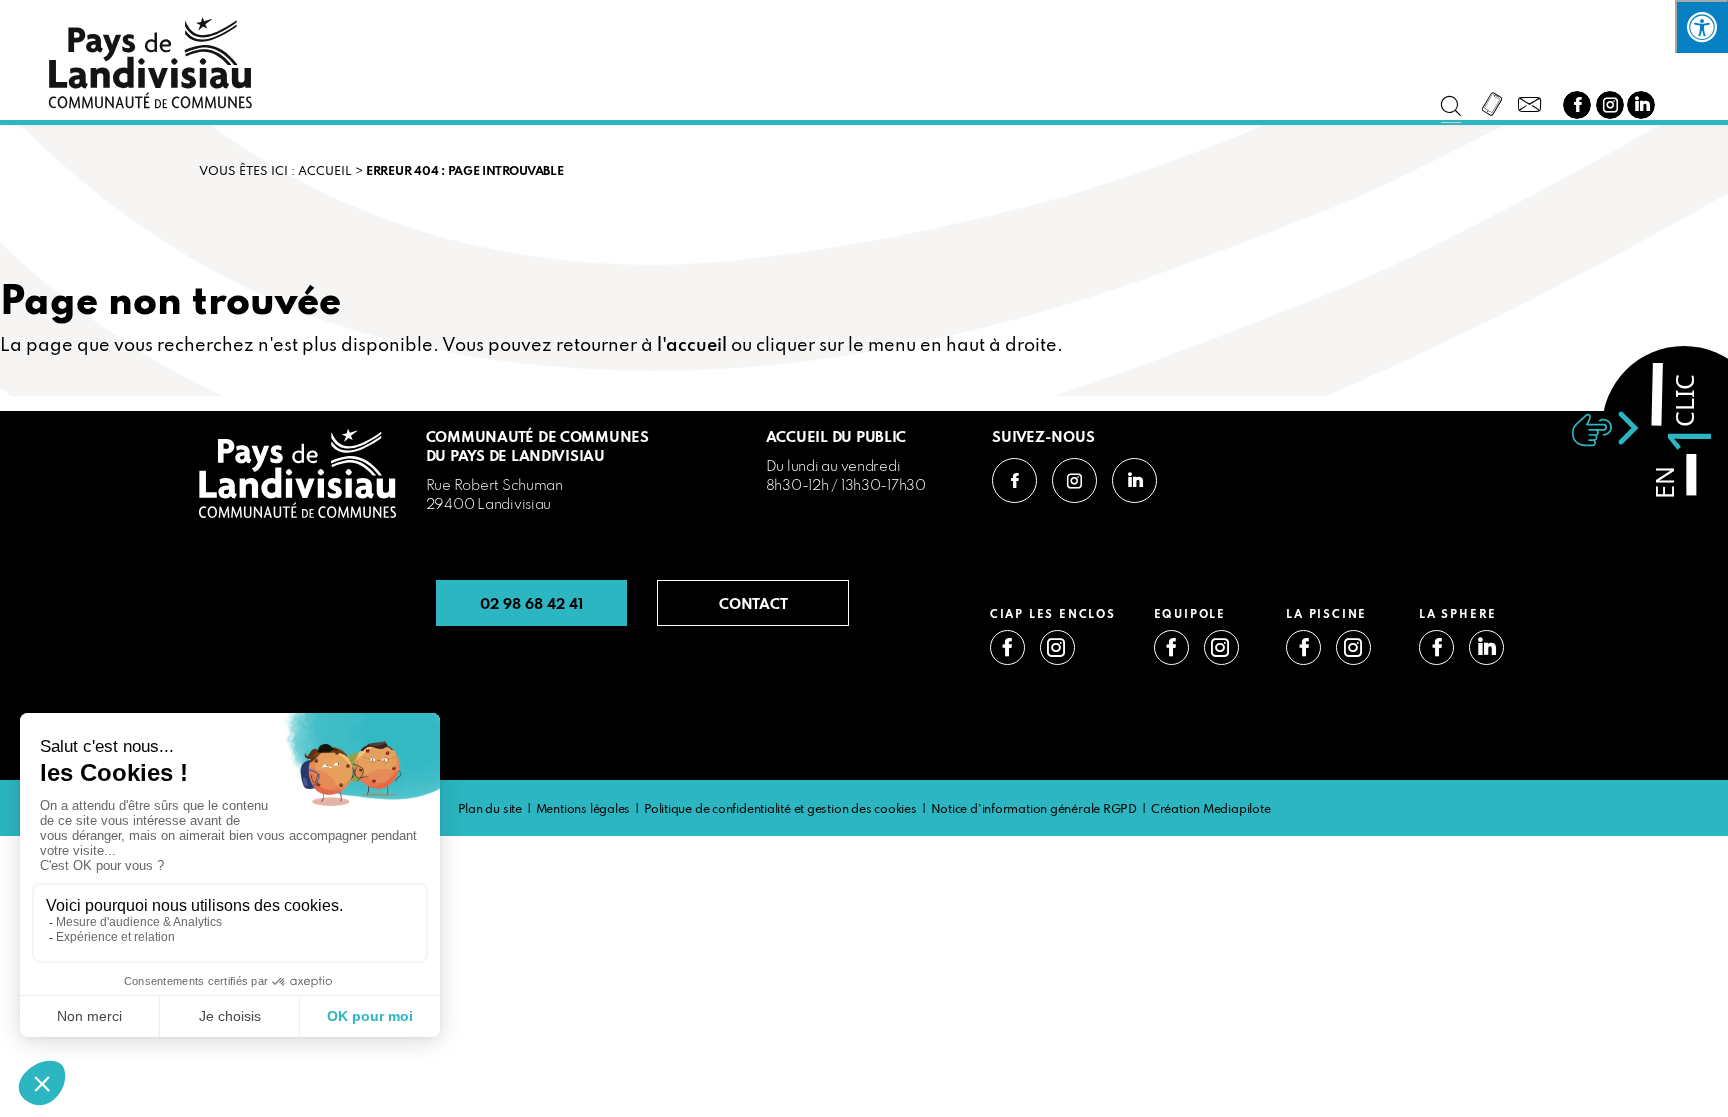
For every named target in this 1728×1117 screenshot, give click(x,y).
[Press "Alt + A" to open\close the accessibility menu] (1701, 26)
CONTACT (753, 603)
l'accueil (692, 346)
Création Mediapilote (1211, 810)
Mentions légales (583, 810)
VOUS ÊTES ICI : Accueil (275, 172)
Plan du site (490, 810)
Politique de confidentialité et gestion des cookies (780, 810)
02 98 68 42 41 (531, 603)
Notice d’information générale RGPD (1034, 810)
